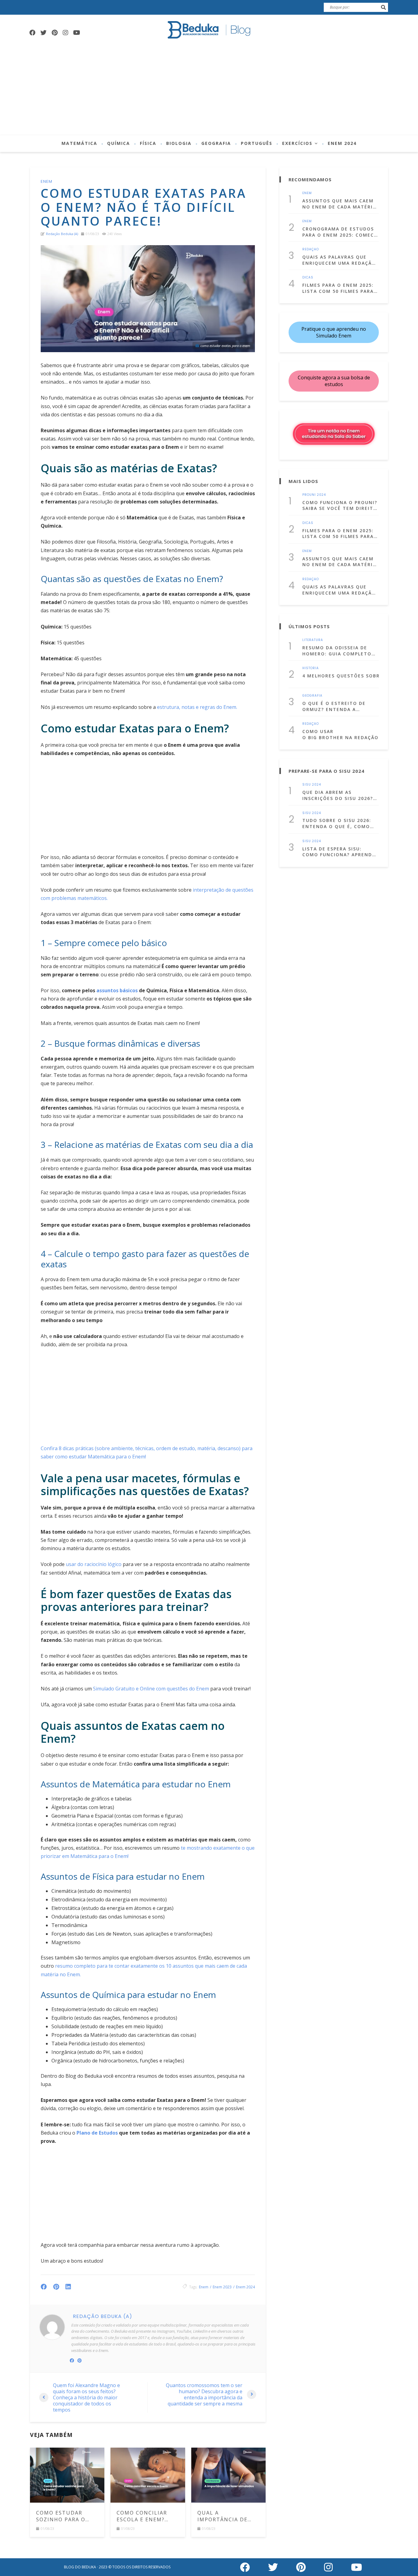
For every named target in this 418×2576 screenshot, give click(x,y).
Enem (47, 181)
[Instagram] (65, 33)
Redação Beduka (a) (62, 234)
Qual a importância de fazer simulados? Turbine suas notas (226, 2516)
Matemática (79, 143)
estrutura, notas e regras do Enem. (197, 707)
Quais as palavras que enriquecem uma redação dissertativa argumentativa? (339, 260)
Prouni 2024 (314, 495)
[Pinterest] (54, 33)
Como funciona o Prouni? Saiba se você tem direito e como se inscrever (340, 505)
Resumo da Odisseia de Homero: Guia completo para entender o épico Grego (337, 651)
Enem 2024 (342, 143)
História (311, 668)
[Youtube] (77, 33)
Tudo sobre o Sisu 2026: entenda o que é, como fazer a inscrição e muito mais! (340, 823)
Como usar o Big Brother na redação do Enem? (341, 734)
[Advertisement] (209, 89)
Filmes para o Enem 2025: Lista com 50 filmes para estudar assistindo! (338, 288)
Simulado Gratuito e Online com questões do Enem (151, 1689)
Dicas (308, 278)
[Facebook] (32, 33)
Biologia (179, 143)
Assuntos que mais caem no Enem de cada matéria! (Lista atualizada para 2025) (340, 204)
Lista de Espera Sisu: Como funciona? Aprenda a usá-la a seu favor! (339, 852)
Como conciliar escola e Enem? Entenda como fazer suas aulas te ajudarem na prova (144, 2516)
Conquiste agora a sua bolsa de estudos (334, 381)
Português (257, 143)
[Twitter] (43, 33)
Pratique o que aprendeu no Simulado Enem (334, 332)
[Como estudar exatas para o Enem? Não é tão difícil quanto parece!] (148, 299)
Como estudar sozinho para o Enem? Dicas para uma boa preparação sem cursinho (63, 2516)
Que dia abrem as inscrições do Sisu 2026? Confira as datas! (338, 795)
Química (119, 143)
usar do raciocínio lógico (94, 1564)
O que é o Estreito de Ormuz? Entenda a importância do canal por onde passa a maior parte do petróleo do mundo (337, 706)
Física (148, 143)
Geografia (216, 143)
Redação (311, 249)
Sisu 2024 (312, 785)
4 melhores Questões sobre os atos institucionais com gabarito (341, 676)
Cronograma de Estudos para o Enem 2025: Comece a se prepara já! (340, 232)
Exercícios (297, 143)
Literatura (313, 640)
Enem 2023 (222, 2287)
